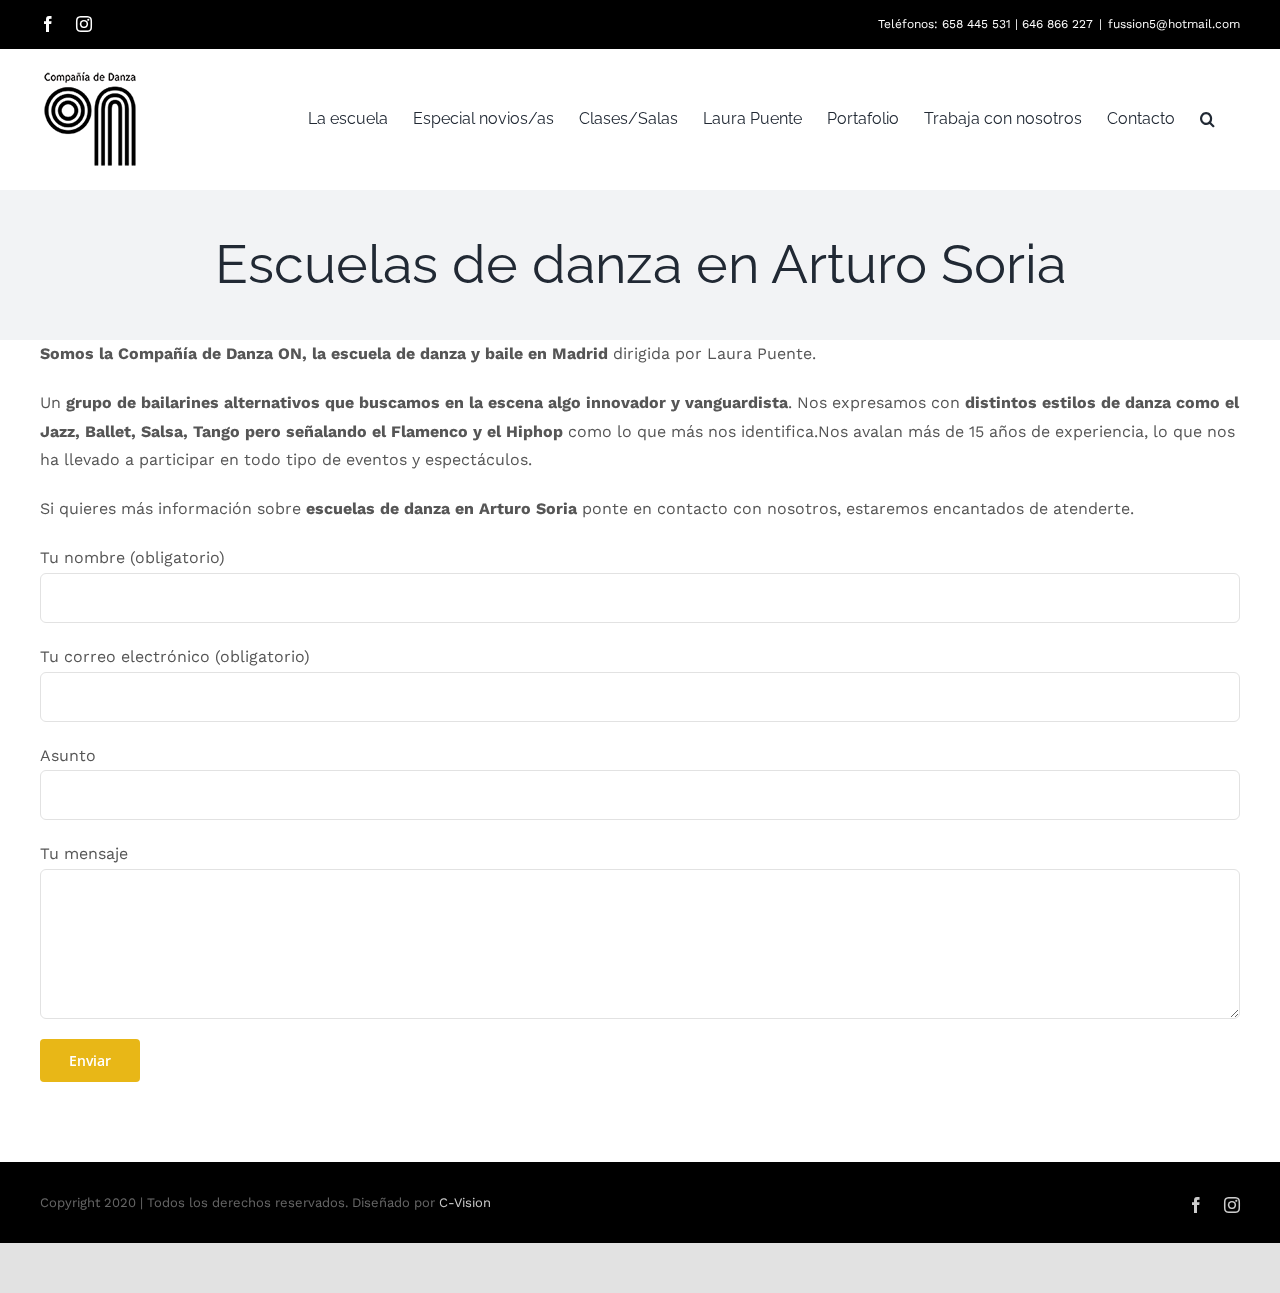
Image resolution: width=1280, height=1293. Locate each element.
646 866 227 (1057, 24)
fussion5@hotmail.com (1174, 24)
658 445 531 (976, 24)
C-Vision (465, 1202)
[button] (1207, 119)
